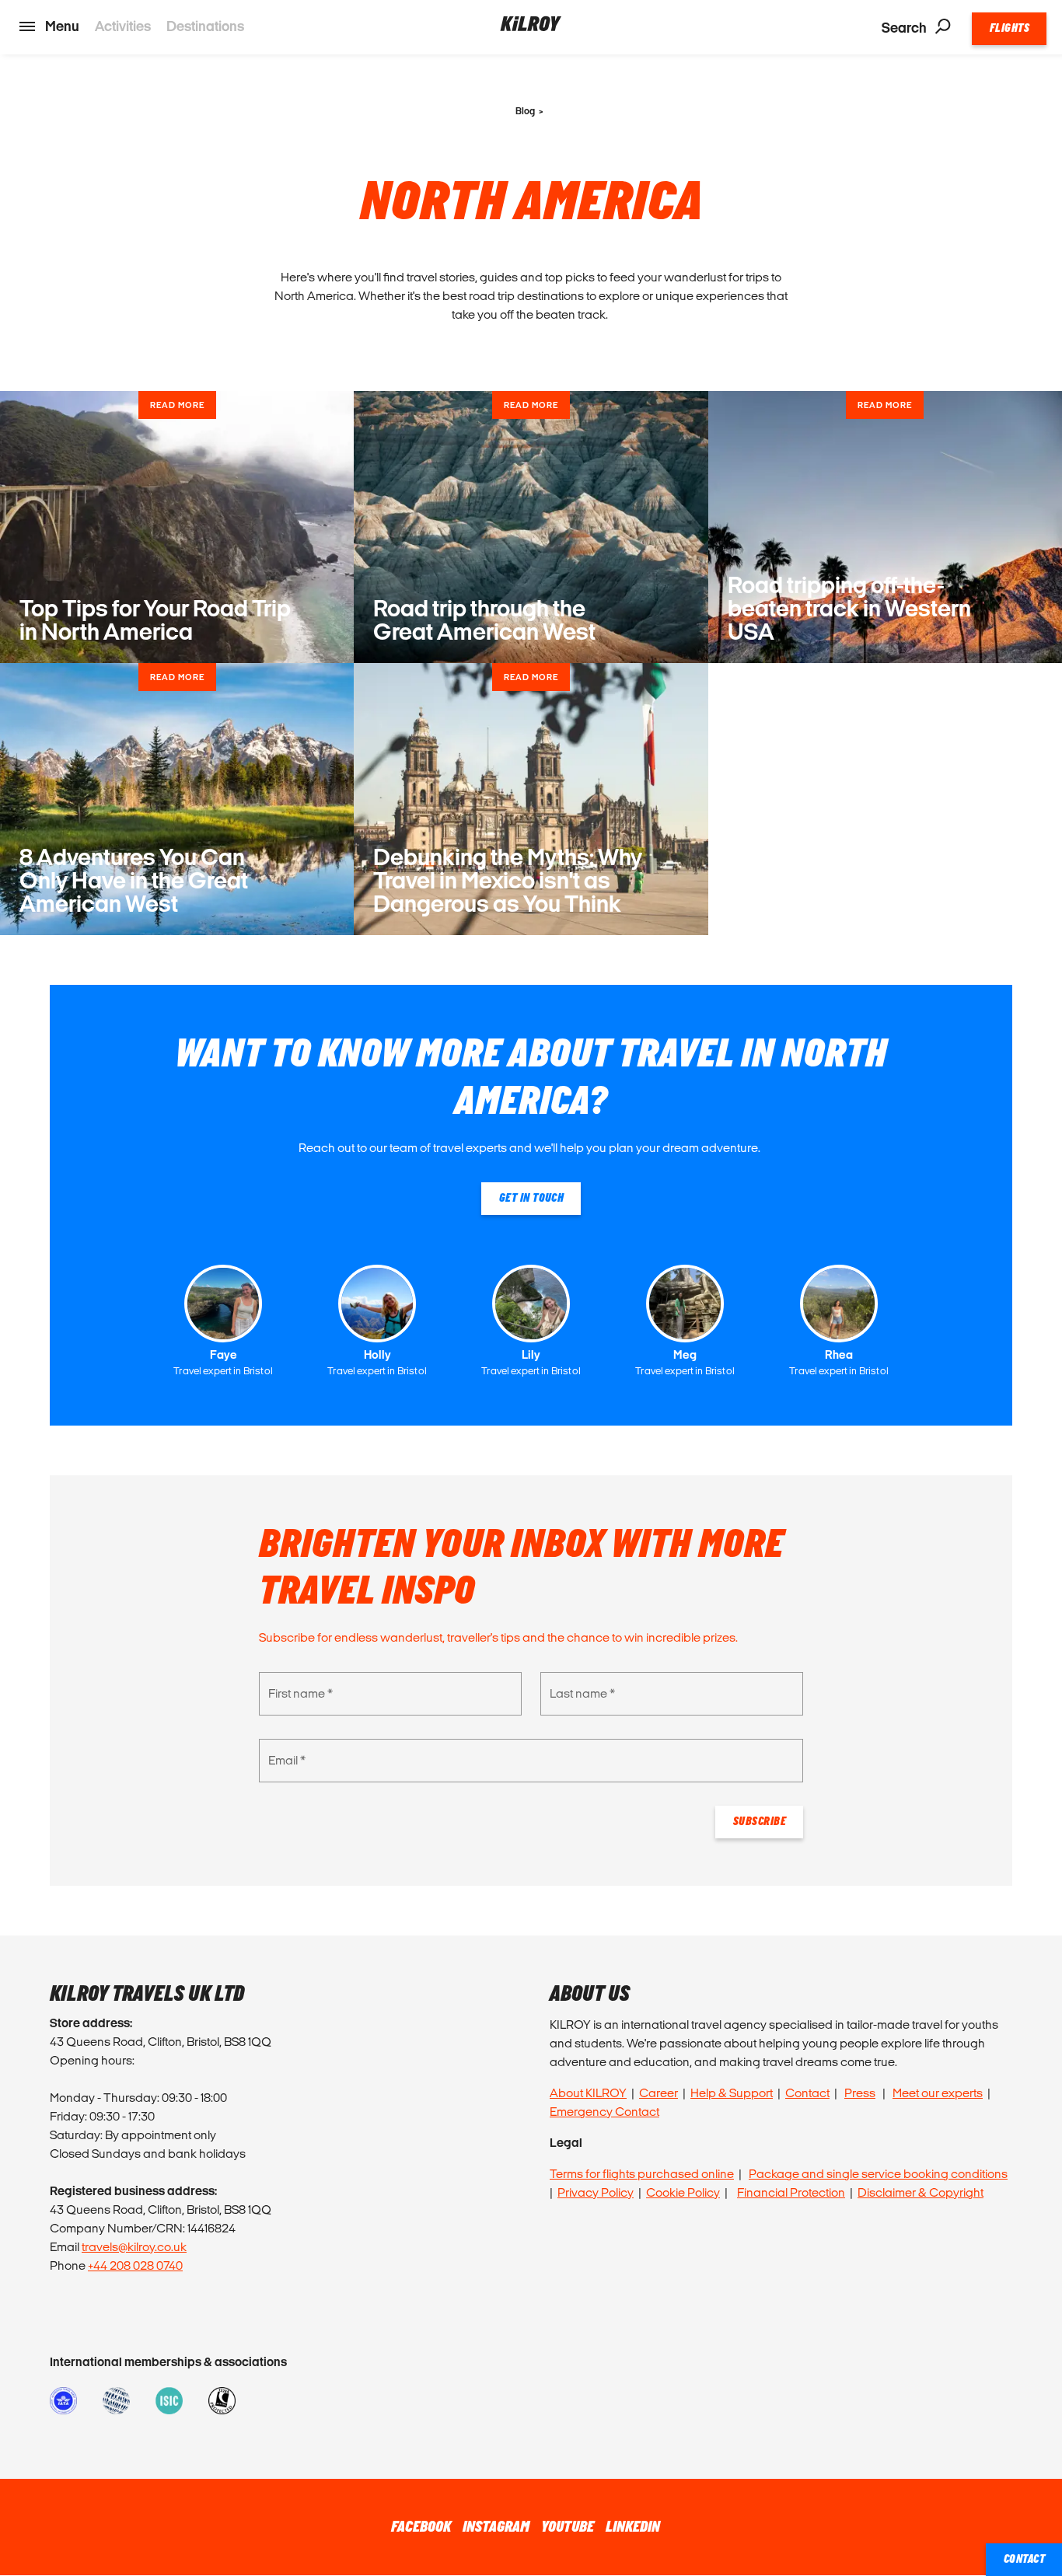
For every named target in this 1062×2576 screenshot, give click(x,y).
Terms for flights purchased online (642, 2174)
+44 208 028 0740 (135, 2265)
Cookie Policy (683, 2192)
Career (659, 2093)
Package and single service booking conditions (878, 2174)
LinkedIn (633, 2527)
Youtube (568, 2527)
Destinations (205, 26)
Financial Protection (791, 2192)
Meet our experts (938, 2093)
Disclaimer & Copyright (921, 2192)
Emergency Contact (604, 2112)
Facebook (421, 2527)
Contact (807, 2093)
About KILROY (588, 2093)
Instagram (496, 2527)
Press (860, 2093)
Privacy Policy (596, 2192)
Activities (123, 26)
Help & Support (732, 2093)
